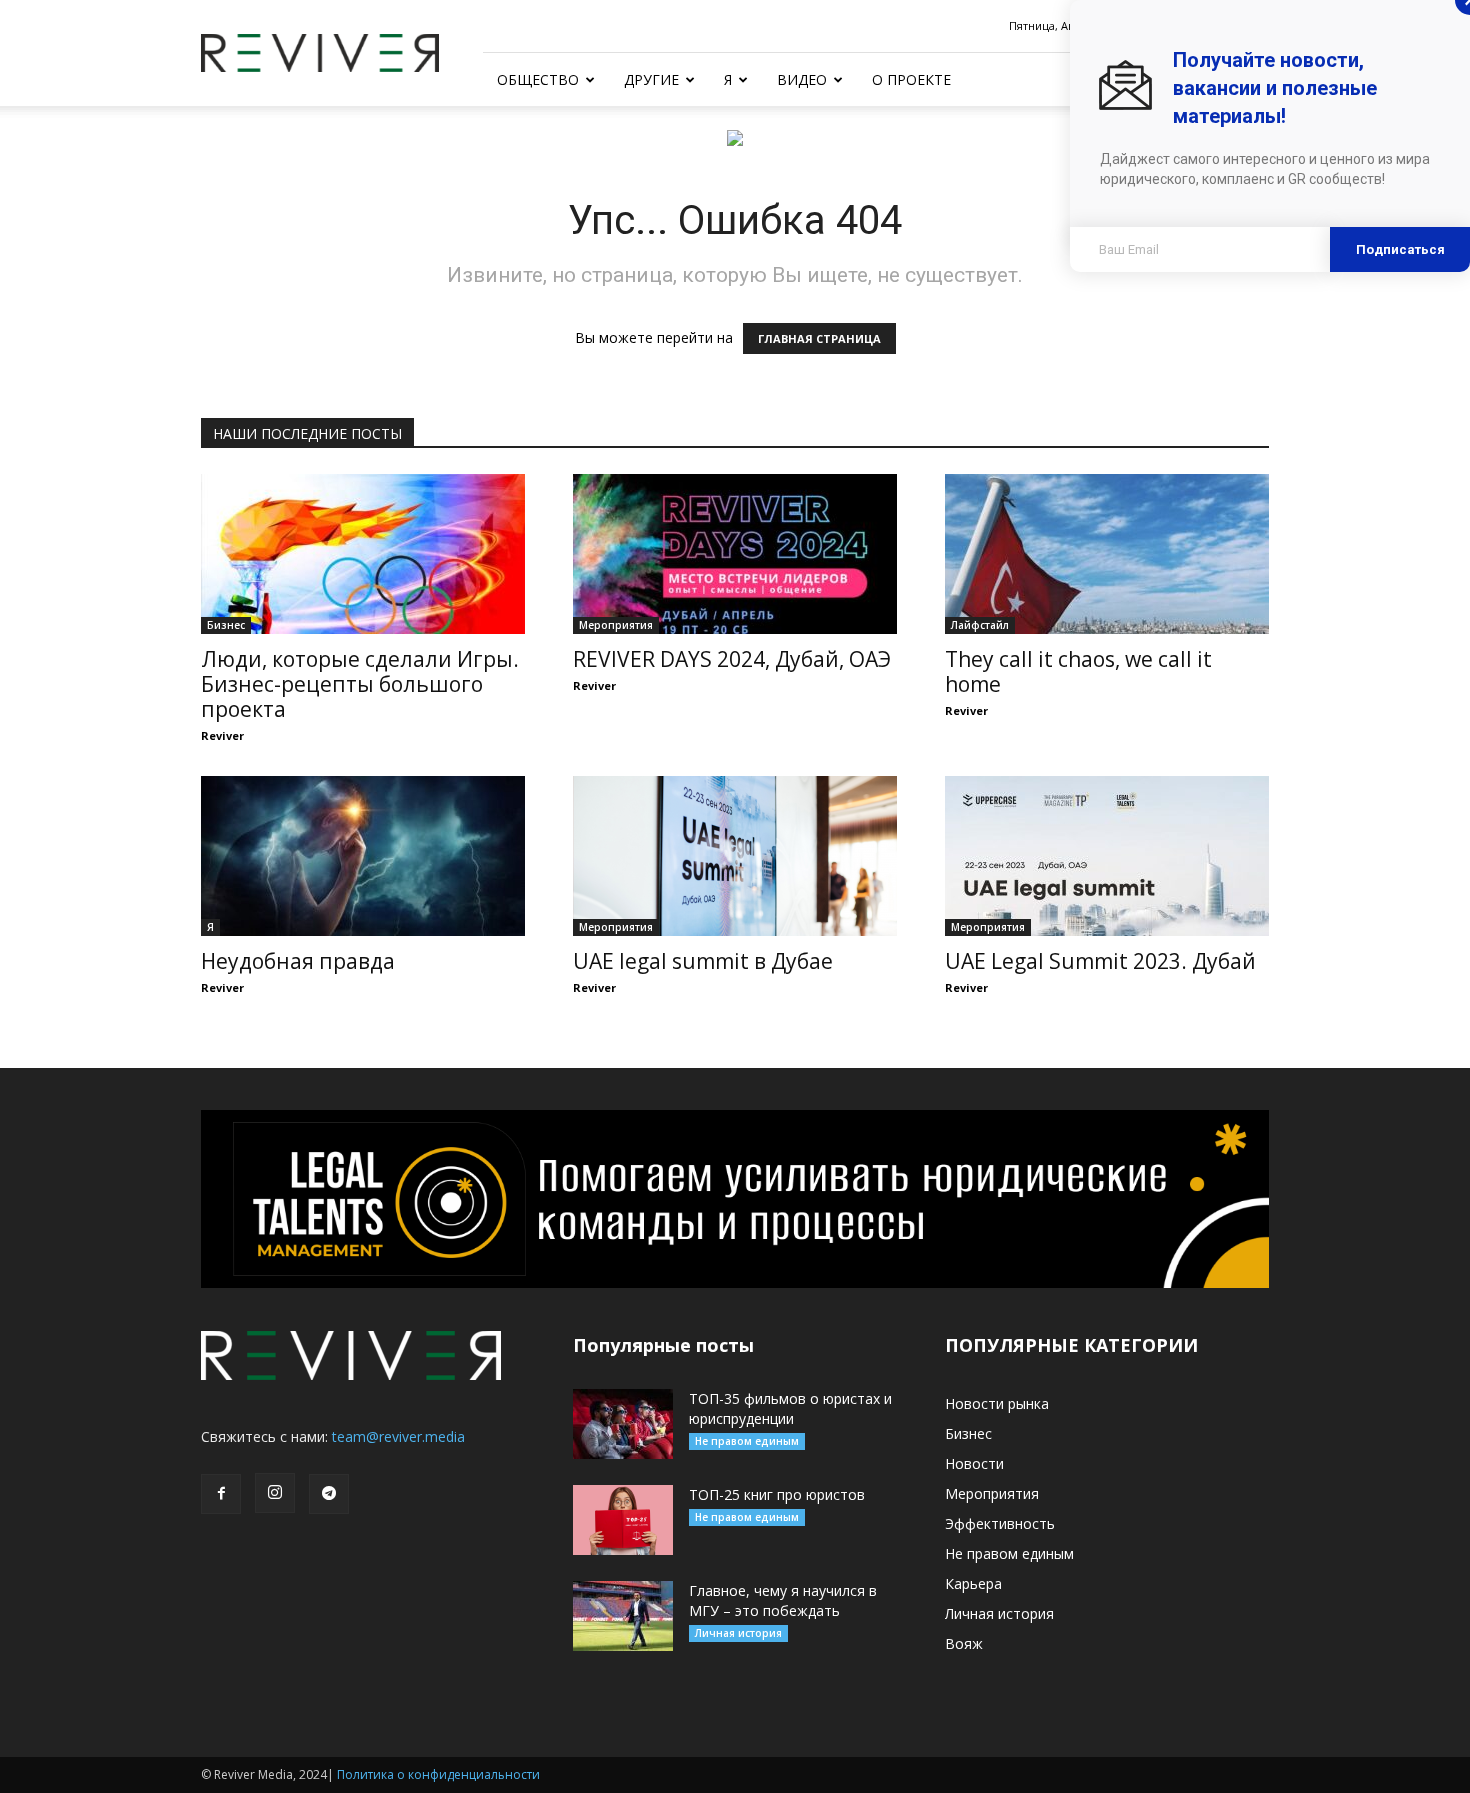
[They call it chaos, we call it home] (1107, 554)
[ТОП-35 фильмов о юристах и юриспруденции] (623, 1424)
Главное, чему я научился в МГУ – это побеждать (783, 1600)
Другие (651, 79)
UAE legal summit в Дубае (703, 961)
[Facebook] (221, 1494)
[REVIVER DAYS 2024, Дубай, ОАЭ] (735, 554)
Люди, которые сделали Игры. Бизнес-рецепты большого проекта (360, 684)
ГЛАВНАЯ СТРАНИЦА (819, 338)
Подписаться (1400, 249)
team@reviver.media (398, 1436)
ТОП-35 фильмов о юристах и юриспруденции (790, 1408)
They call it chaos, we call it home (1078, 671)
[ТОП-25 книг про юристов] (623, 1520)
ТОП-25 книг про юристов (777, 1494)
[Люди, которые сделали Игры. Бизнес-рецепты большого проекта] (363, 554)
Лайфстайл (980, 625)
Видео (802, 79)
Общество (538, 79)
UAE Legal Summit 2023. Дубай (1100, 961)
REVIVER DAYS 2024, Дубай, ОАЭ (732, 659)
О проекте (911, 79)
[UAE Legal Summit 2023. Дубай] (1107, 856)
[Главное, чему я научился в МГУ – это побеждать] (623, 1616)
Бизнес (226, 625)
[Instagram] (275, 1493)
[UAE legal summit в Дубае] (735, 856)
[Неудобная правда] (363, 856)
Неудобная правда (298, 961)
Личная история (738, 1633)
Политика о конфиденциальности (438, 1774)
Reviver (222, 735)
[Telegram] (329, 1494)
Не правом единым (747, 1441)
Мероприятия (616, 625)
